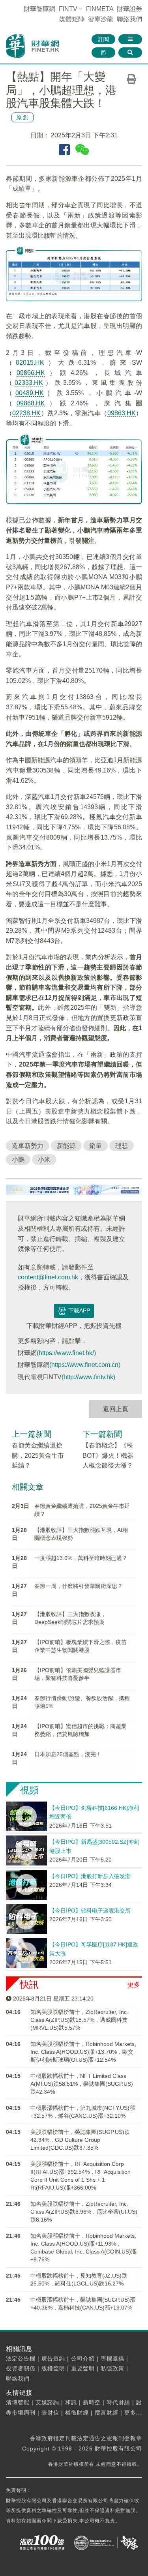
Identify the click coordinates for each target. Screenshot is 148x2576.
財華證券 (129, 9)
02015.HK (30, 363)
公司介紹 (83, 2359)
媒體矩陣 (72, 19)
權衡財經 (77, 2413)
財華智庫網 (39, 9)
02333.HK (29, 383)
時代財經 (118, 2402)
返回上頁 (116, 1409)
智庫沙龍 (101, 19)
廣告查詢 (53, 2359)
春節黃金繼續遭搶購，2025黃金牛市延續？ (38, 1455)
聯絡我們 (129, 19)
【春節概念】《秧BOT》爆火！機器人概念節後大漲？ (108, 1455)
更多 (134, 1984)
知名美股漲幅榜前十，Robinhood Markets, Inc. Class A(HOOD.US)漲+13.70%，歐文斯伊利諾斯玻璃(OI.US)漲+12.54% (83, 2052)
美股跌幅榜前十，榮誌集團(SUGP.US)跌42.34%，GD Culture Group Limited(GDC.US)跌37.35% (80, 2140)
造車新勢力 (28, 1146)
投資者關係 (21, 2368)
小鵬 (18, 1160)
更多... (133, 2413)
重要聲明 (83, 2368)
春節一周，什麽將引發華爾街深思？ (79, 1586)
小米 (44, 1160)
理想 (122, 1146)
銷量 (96, 1146)
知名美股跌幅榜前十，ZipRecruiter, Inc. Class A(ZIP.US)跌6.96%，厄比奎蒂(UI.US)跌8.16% (84, 2212)
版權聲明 (53, 2368)
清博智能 (18, 2402)
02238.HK (26, 413)
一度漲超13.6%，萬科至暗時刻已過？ (81, 1558)
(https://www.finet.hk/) (66, 1353)
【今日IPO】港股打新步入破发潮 (90, 1876)
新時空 (92, 2402)
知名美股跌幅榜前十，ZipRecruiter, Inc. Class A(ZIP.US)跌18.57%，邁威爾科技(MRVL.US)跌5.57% (79, 2020)
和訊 (71, 2402)
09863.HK (122, 413)
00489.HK (30, 393)
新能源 (66, 1146)
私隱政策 (112, 2368)
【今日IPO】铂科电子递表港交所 (90, 1910)
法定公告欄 (21, 2359)
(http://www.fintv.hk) (88, 1377)
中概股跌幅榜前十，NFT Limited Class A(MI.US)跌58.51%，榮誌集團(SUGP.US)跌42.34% (82, 2084)
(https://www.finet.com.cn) (85, 1365)
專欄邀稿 (112, 2359)
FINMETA (100, 9)
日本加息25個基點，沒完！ (68, 1754)
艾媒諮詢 (47, 2402)
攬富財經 (107, 2413)
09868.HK (31, 403)
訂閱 (103, 39)
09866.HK (31, 373)
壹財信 (50, 2413)
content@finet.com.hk (48, 1277)
